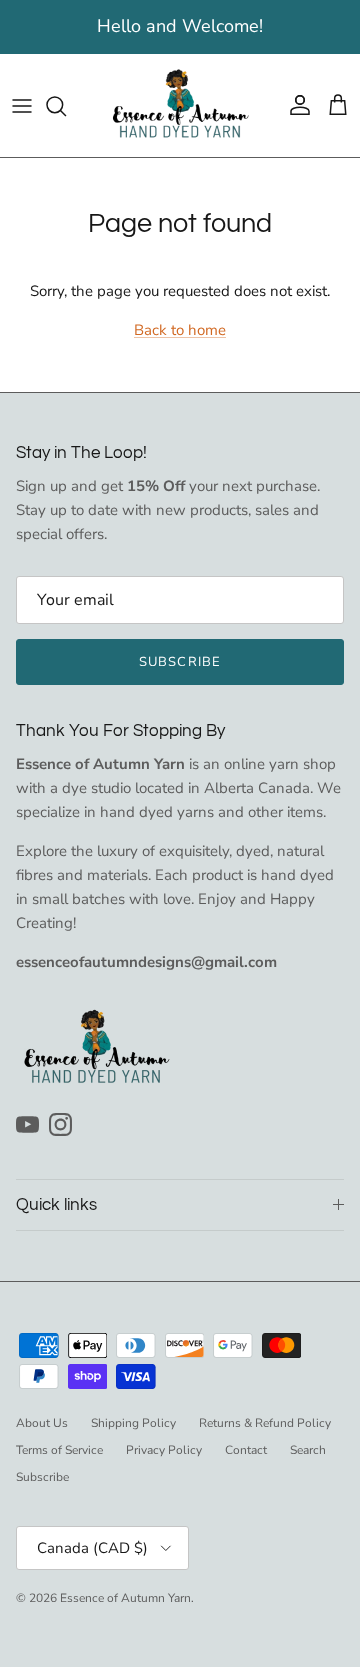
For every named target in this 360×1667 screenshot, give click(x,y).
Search (308, 1450)
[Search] (66, 106)
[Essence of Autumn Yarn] (180, 105)
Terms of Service (59, 1450)
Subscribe (179, 662)
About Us (42, 1423)
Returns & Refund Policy (265, 1423)
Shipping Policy (133, 1423)
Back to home (180, 330)
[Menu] (22, 106)
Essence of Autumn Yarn (125, 1598)
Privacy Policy (164, 1450)
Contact (246, 1450)
